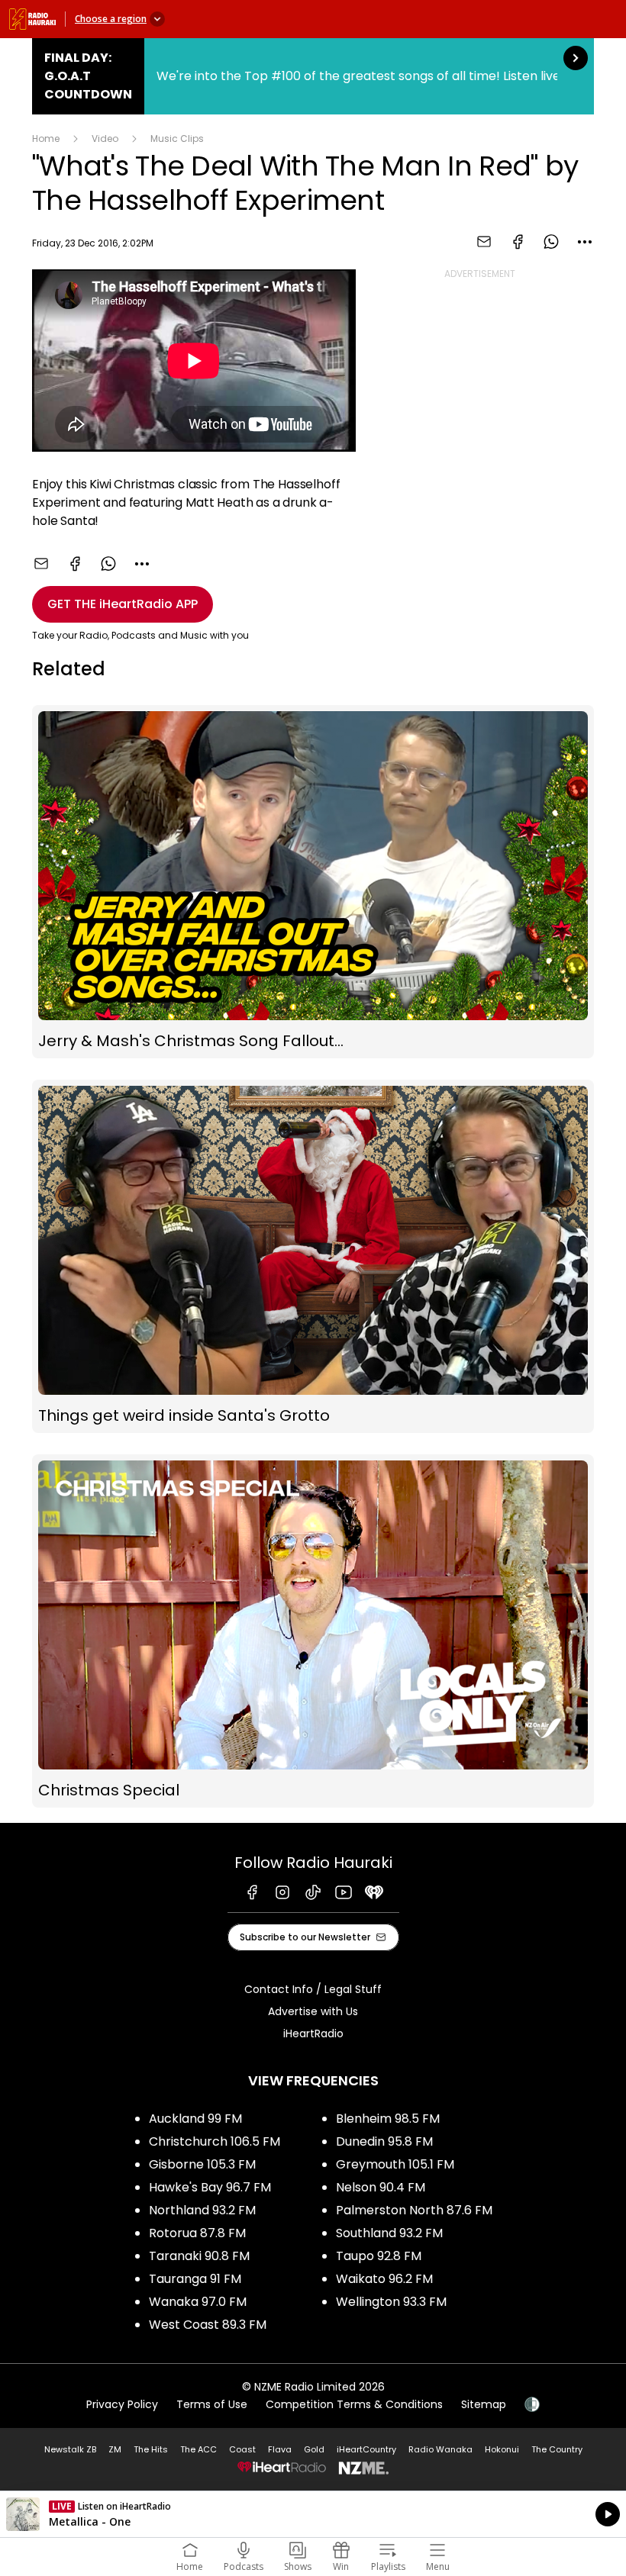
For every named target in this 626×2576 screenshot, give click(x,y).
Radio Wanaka (440, 2449)
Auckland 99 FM (195, 2119)
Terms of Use (212, 2404)
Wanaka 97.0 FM (198, 2302)
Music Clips (177, 138)
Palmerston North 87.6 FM (414, 2210)
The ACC (198, 2449)
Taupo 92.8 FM (379, 2256)
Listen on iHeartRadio (313, 2514)
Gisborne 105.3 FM (202, 2164)
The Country (557, 2449)
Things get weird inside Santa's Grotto (313, 1256)
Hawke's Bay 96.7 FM (210, 2187)
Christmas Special (313, 1631)
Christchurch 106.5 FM (215, 2141)
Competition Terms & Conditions (354, 2404)
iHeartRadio (313, 2033)
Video (105, 138)
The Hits (151, 2449)
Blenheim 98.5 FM (388, 2119)
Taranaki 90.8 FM (199, 2256)
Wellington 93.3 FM (391, 2302)
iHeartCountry (366, 2449)
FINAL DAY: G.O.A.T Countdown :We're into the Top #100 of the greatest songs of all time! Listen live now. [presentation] (313, 76)
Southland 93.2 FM (389, 2233)
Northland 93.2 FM (202, 2210)
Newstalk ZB (70, 2449)
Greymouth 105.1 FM (395, 2164)
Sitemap (484, 2404)
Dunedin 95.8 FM (384, 2141)
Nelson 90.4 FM (381, 2187)
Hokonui (502, 2449)
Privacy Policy (122, 2404)
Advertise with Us (313, 2011)
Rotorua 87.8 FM (197, 2233)
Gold (314, 2449)
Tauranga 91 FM (195, 2279)
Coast (242, 2449)
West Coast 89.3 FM (208, 2325)
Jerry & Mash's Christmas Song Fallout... (313, 882)
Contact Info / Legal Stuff (313, 1989)
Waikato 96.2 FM (384, 2279)
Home (46, 138)
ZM (115, 2449)
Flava (280, 2449)
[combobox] (585, 242)
